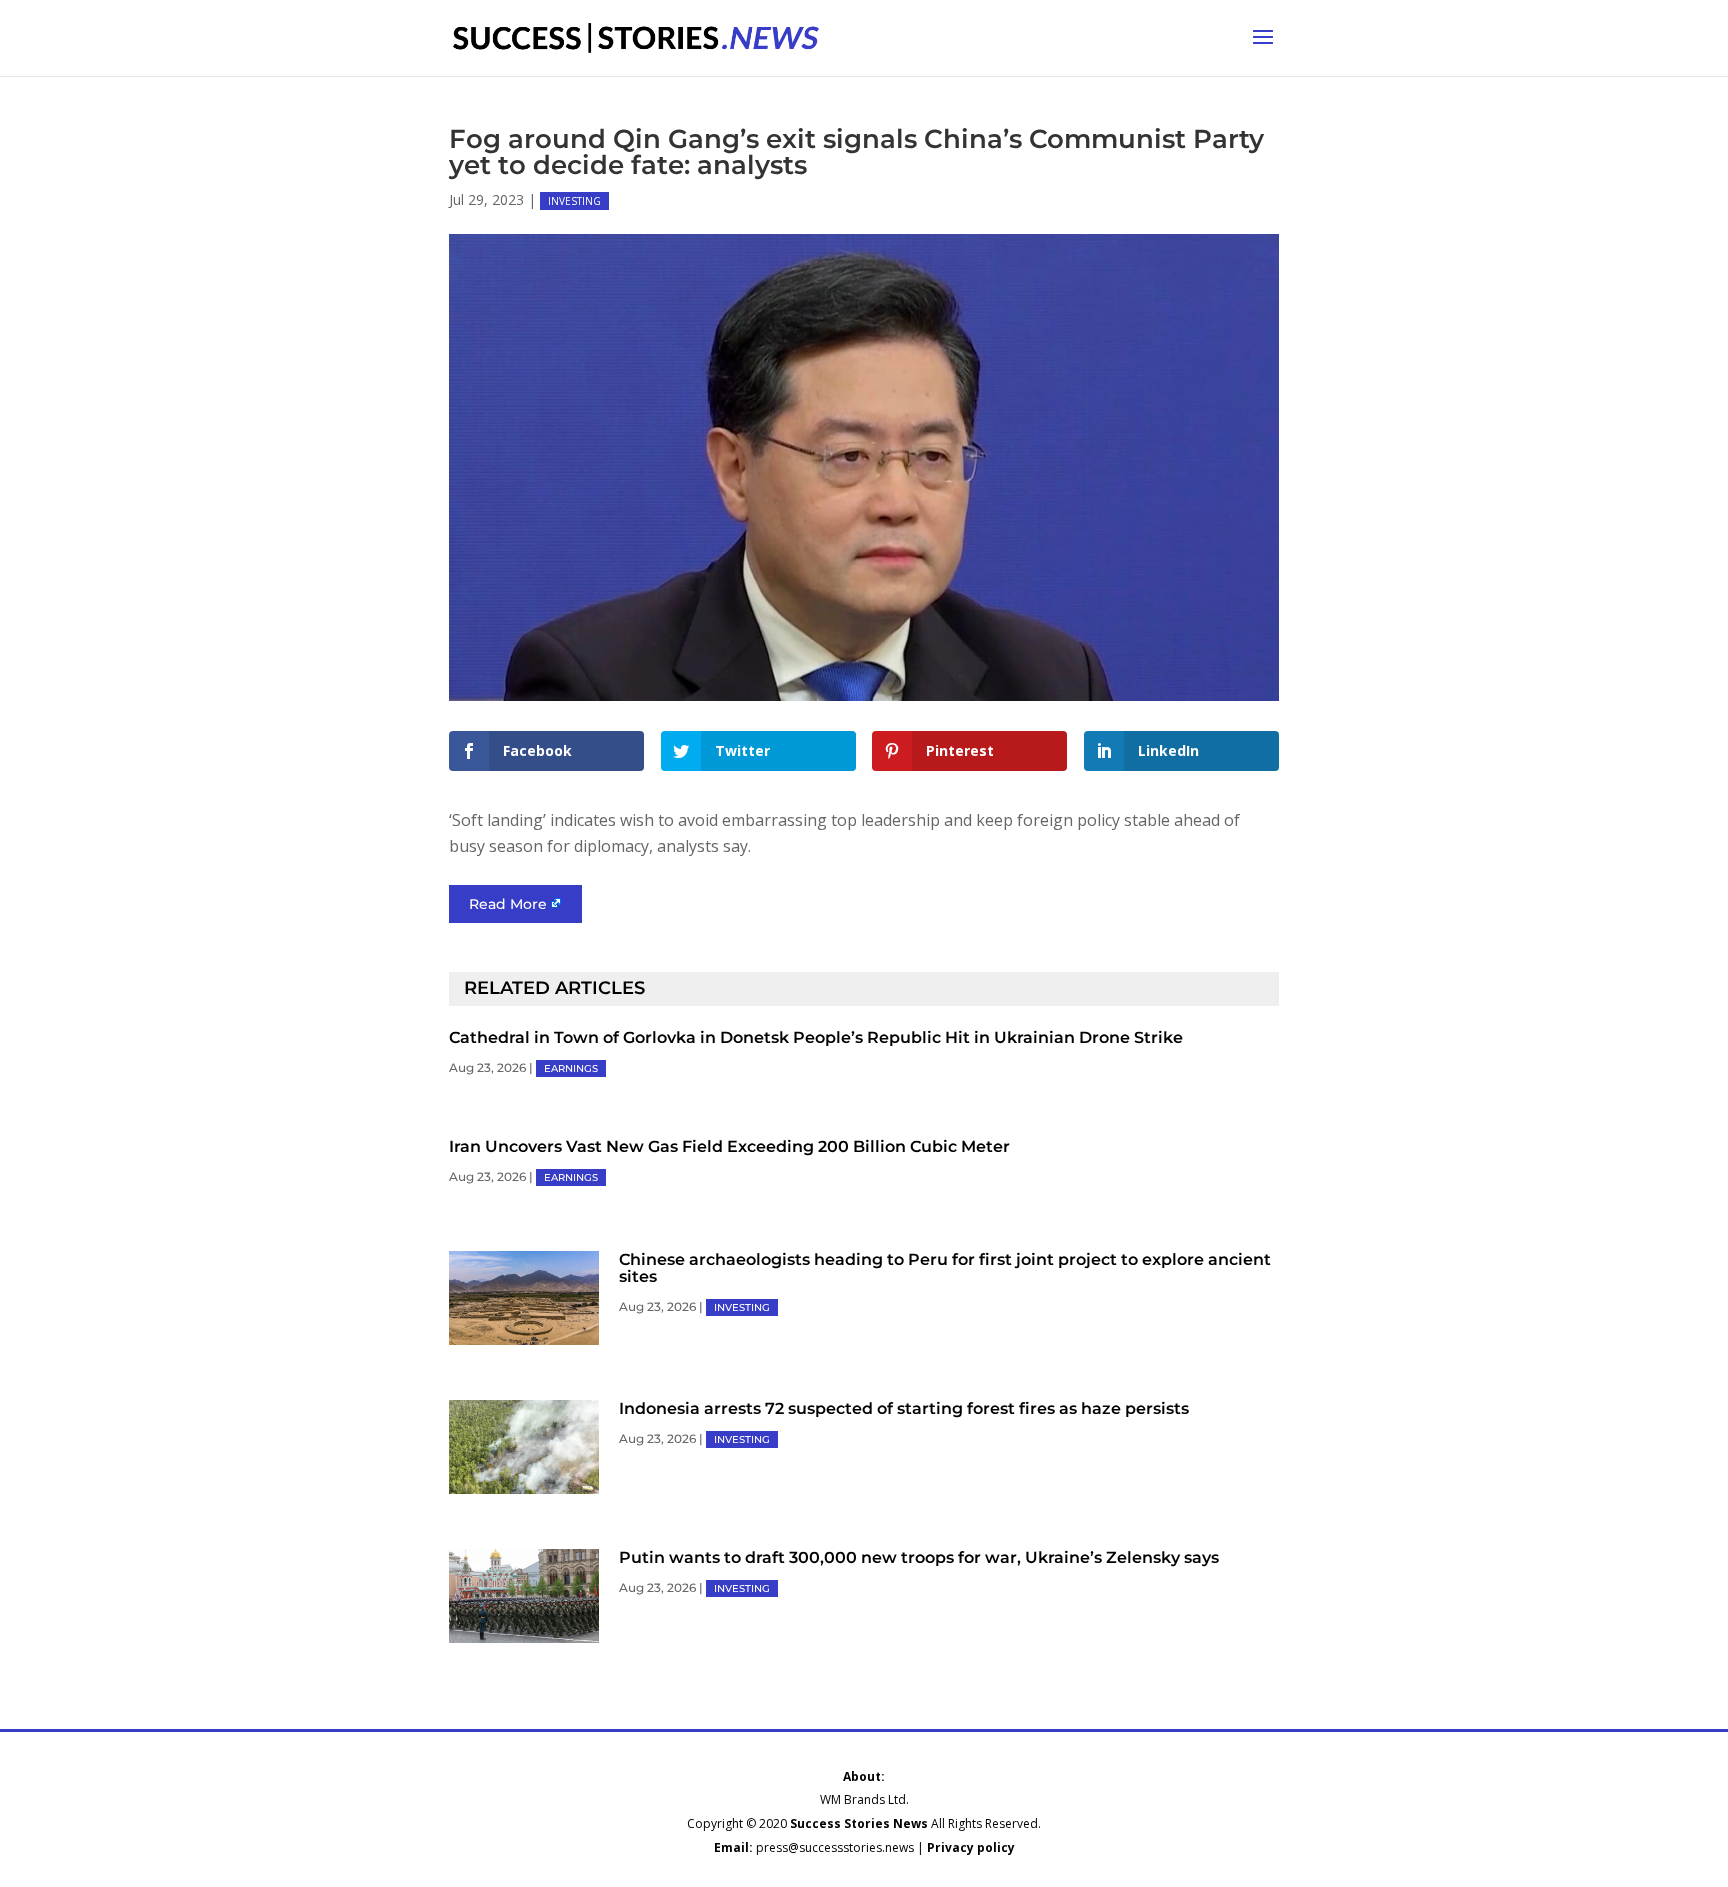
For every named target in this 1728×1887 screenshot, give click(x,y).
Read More (508, 904)
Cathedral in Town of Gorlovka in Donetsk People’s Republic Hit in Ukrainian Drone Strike (816, 1037)
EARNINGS (571, 1068)
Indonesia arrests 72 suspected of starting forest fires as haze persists (904, 1408)
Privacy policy (971, 1847)
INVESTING (574, 201)
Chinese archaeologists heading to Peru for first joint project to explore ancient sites (945, 1268)
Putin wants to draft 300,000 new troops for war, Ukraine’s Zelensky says (919, 1557)
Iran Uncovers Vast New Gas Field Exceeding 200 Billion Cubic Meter (729, 1146)
